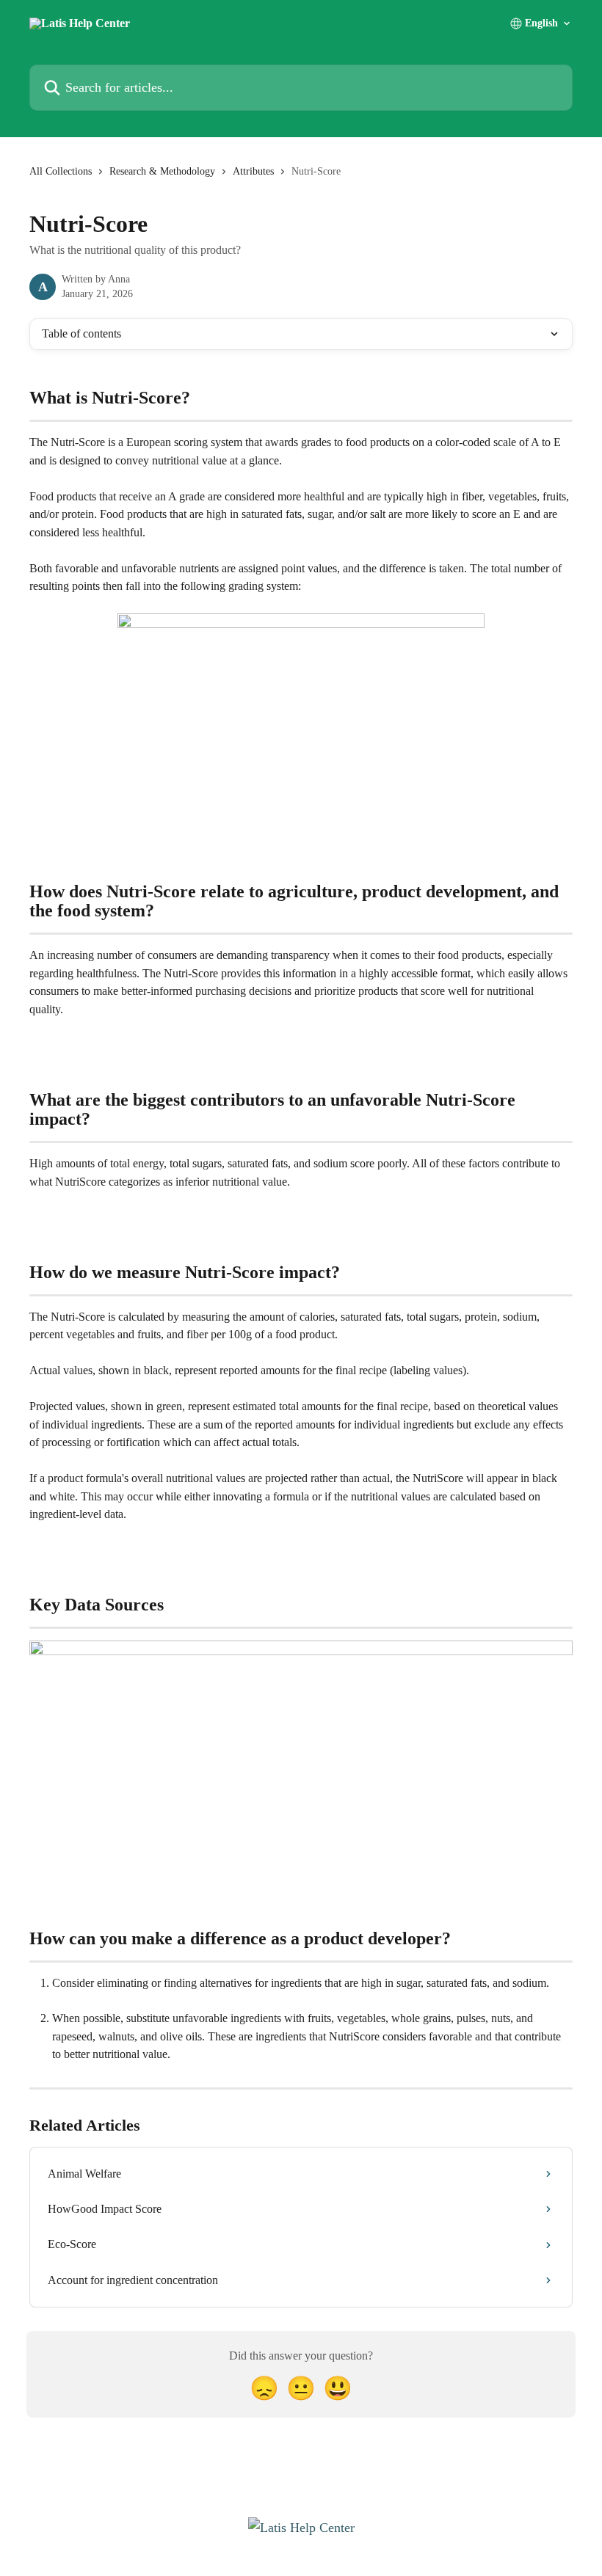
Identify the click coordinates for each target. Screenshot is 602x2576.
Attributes (253, 171)
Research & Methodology (162, 171)
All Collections (61, 171)
